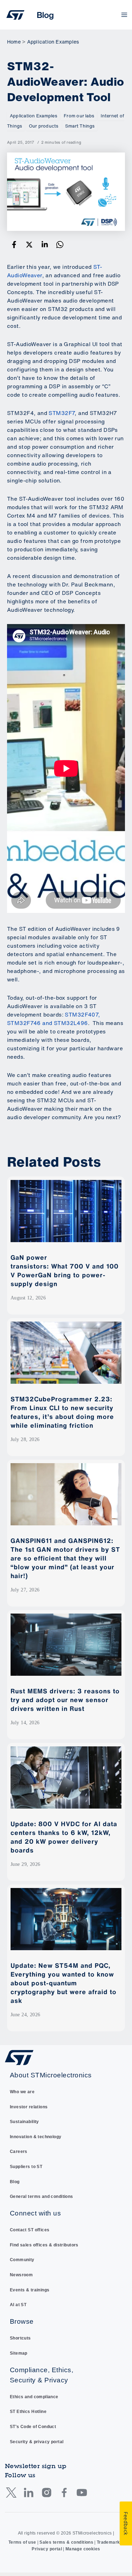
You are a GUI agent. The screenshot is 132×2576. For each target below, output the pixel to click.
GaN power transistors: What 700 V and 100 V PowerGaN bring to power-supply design (65, 1270)
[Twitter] (29, 244)
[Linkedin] (45, 244)
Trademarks (110, 2542)
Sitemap (19, 2353)
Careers (19, 2152)
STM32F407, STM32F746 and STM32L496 (54, 1019)
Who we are (22, 2092)
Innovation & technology (36, 2137)
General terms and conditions (42, 2197)
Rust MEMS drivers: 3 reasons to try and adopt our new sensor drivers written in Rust (65, 1700)
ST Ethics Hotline (28, 2412)
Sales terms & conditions (66, 2542)
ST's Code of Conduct (33, 2427)
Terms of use (22, 2542)
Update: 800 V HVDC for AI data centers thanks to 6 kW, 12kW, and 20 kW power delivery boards (64, 1837)
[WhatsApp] (60, 244)
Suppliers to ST (26, 2167)
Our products (44, 126)
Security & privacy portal (37, 2442)
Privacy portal (47, 2549)
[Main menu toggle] (124, 15)
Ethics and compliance (34, 2397)
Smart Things (80, 126)
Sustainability (24, 2122)
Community (22, 2260)
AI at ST (18, 2305)
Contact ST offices (30, 2230)
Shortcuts (20, 2338)
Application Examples (33, 116)
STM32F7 (62, 413)
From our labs (79, 116)
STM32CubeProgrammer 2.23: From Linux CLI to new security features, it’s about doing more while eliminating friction (62, 1412)
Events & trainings (30, 2290)
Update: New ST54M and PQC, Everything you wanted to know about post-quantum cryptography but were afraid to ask (64, 1983)
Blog (15, 2182)
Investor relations (29, 2107)
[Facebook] (14, 244)
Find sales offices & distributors (44, 2245)
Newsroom (21, 2275)
